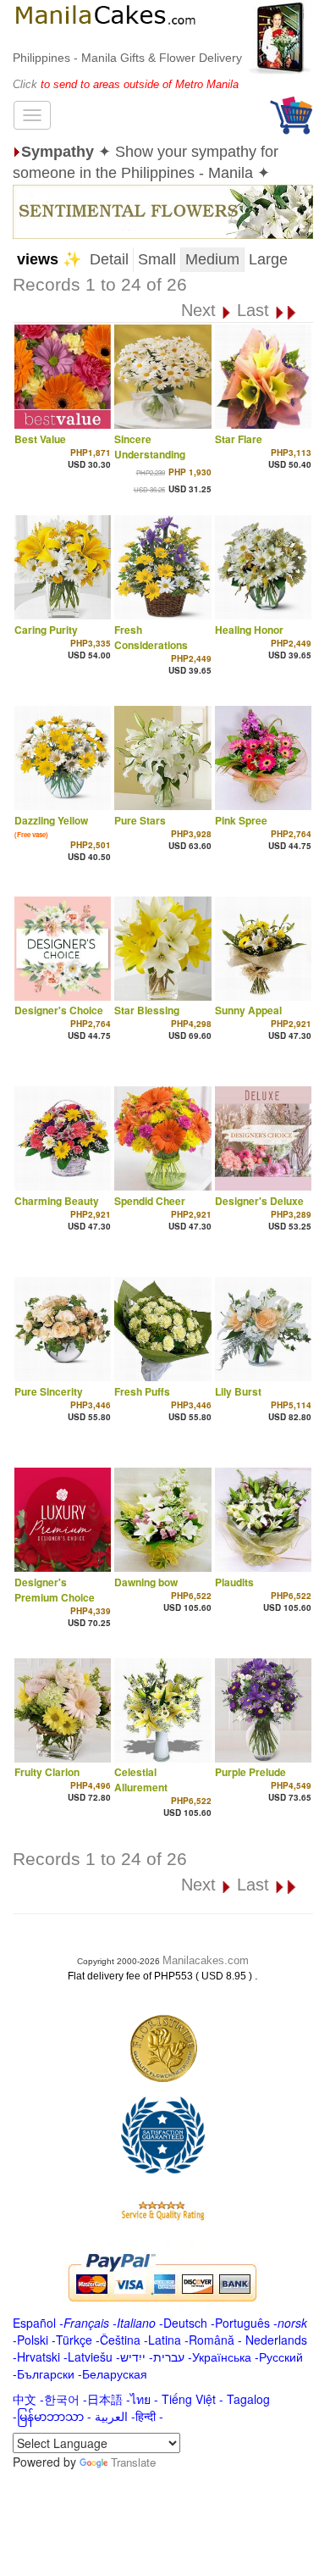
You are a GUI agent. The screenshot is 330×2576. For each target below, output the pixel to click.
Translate (133, 2462)
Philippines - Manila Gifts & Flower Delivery (127, 58)
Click (27, 84)
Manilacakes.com (206, 1960)
